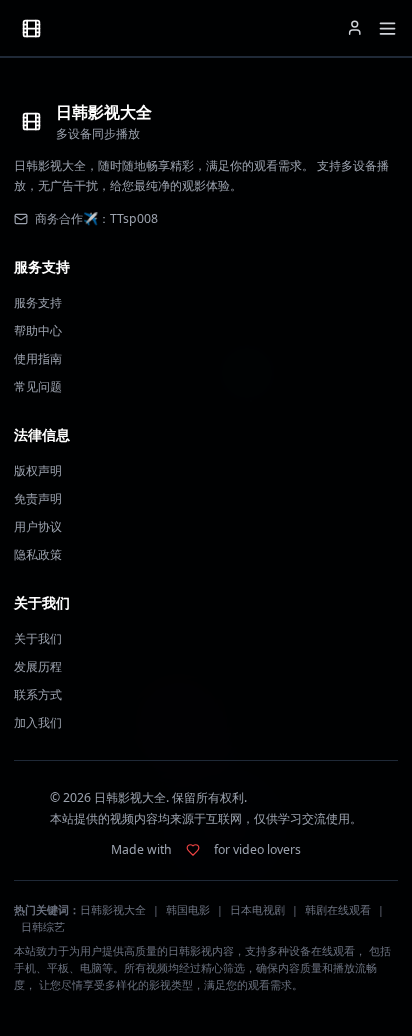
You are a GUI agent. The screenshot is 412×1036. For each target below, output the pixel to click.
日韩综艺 (43, 927)
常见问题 (38, 386)
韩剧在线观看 (338, 910)
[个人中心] (355, 28)
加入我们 (38, 722)
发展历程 (38, 666)
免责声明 (38, 498)
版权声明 (38, 470)
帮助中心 (38, 330)
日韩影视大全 (113, 910)
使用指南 (38, 358)
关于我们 (38, 638)
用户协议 (38, 526)
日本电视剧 (257, 910)
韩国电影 (188, 910)
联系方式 (38, 694)
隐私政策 (38, 554)
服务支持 (38, 302)
